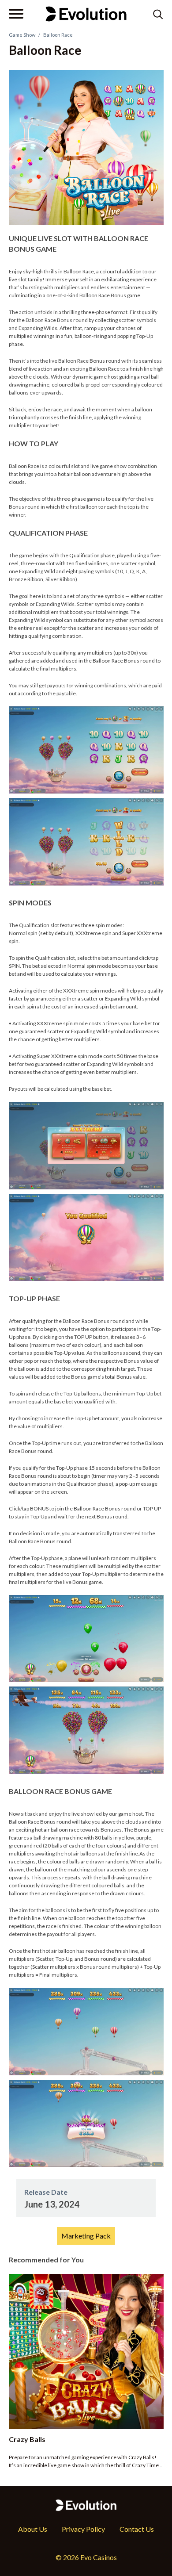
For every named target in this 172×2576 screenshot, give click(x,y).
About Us (33, 2529)
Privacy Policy (83, 2529)
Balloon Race (58, 35)
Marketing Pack (86, 2236)
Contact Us (137, 2529)
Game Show (22, 35)
